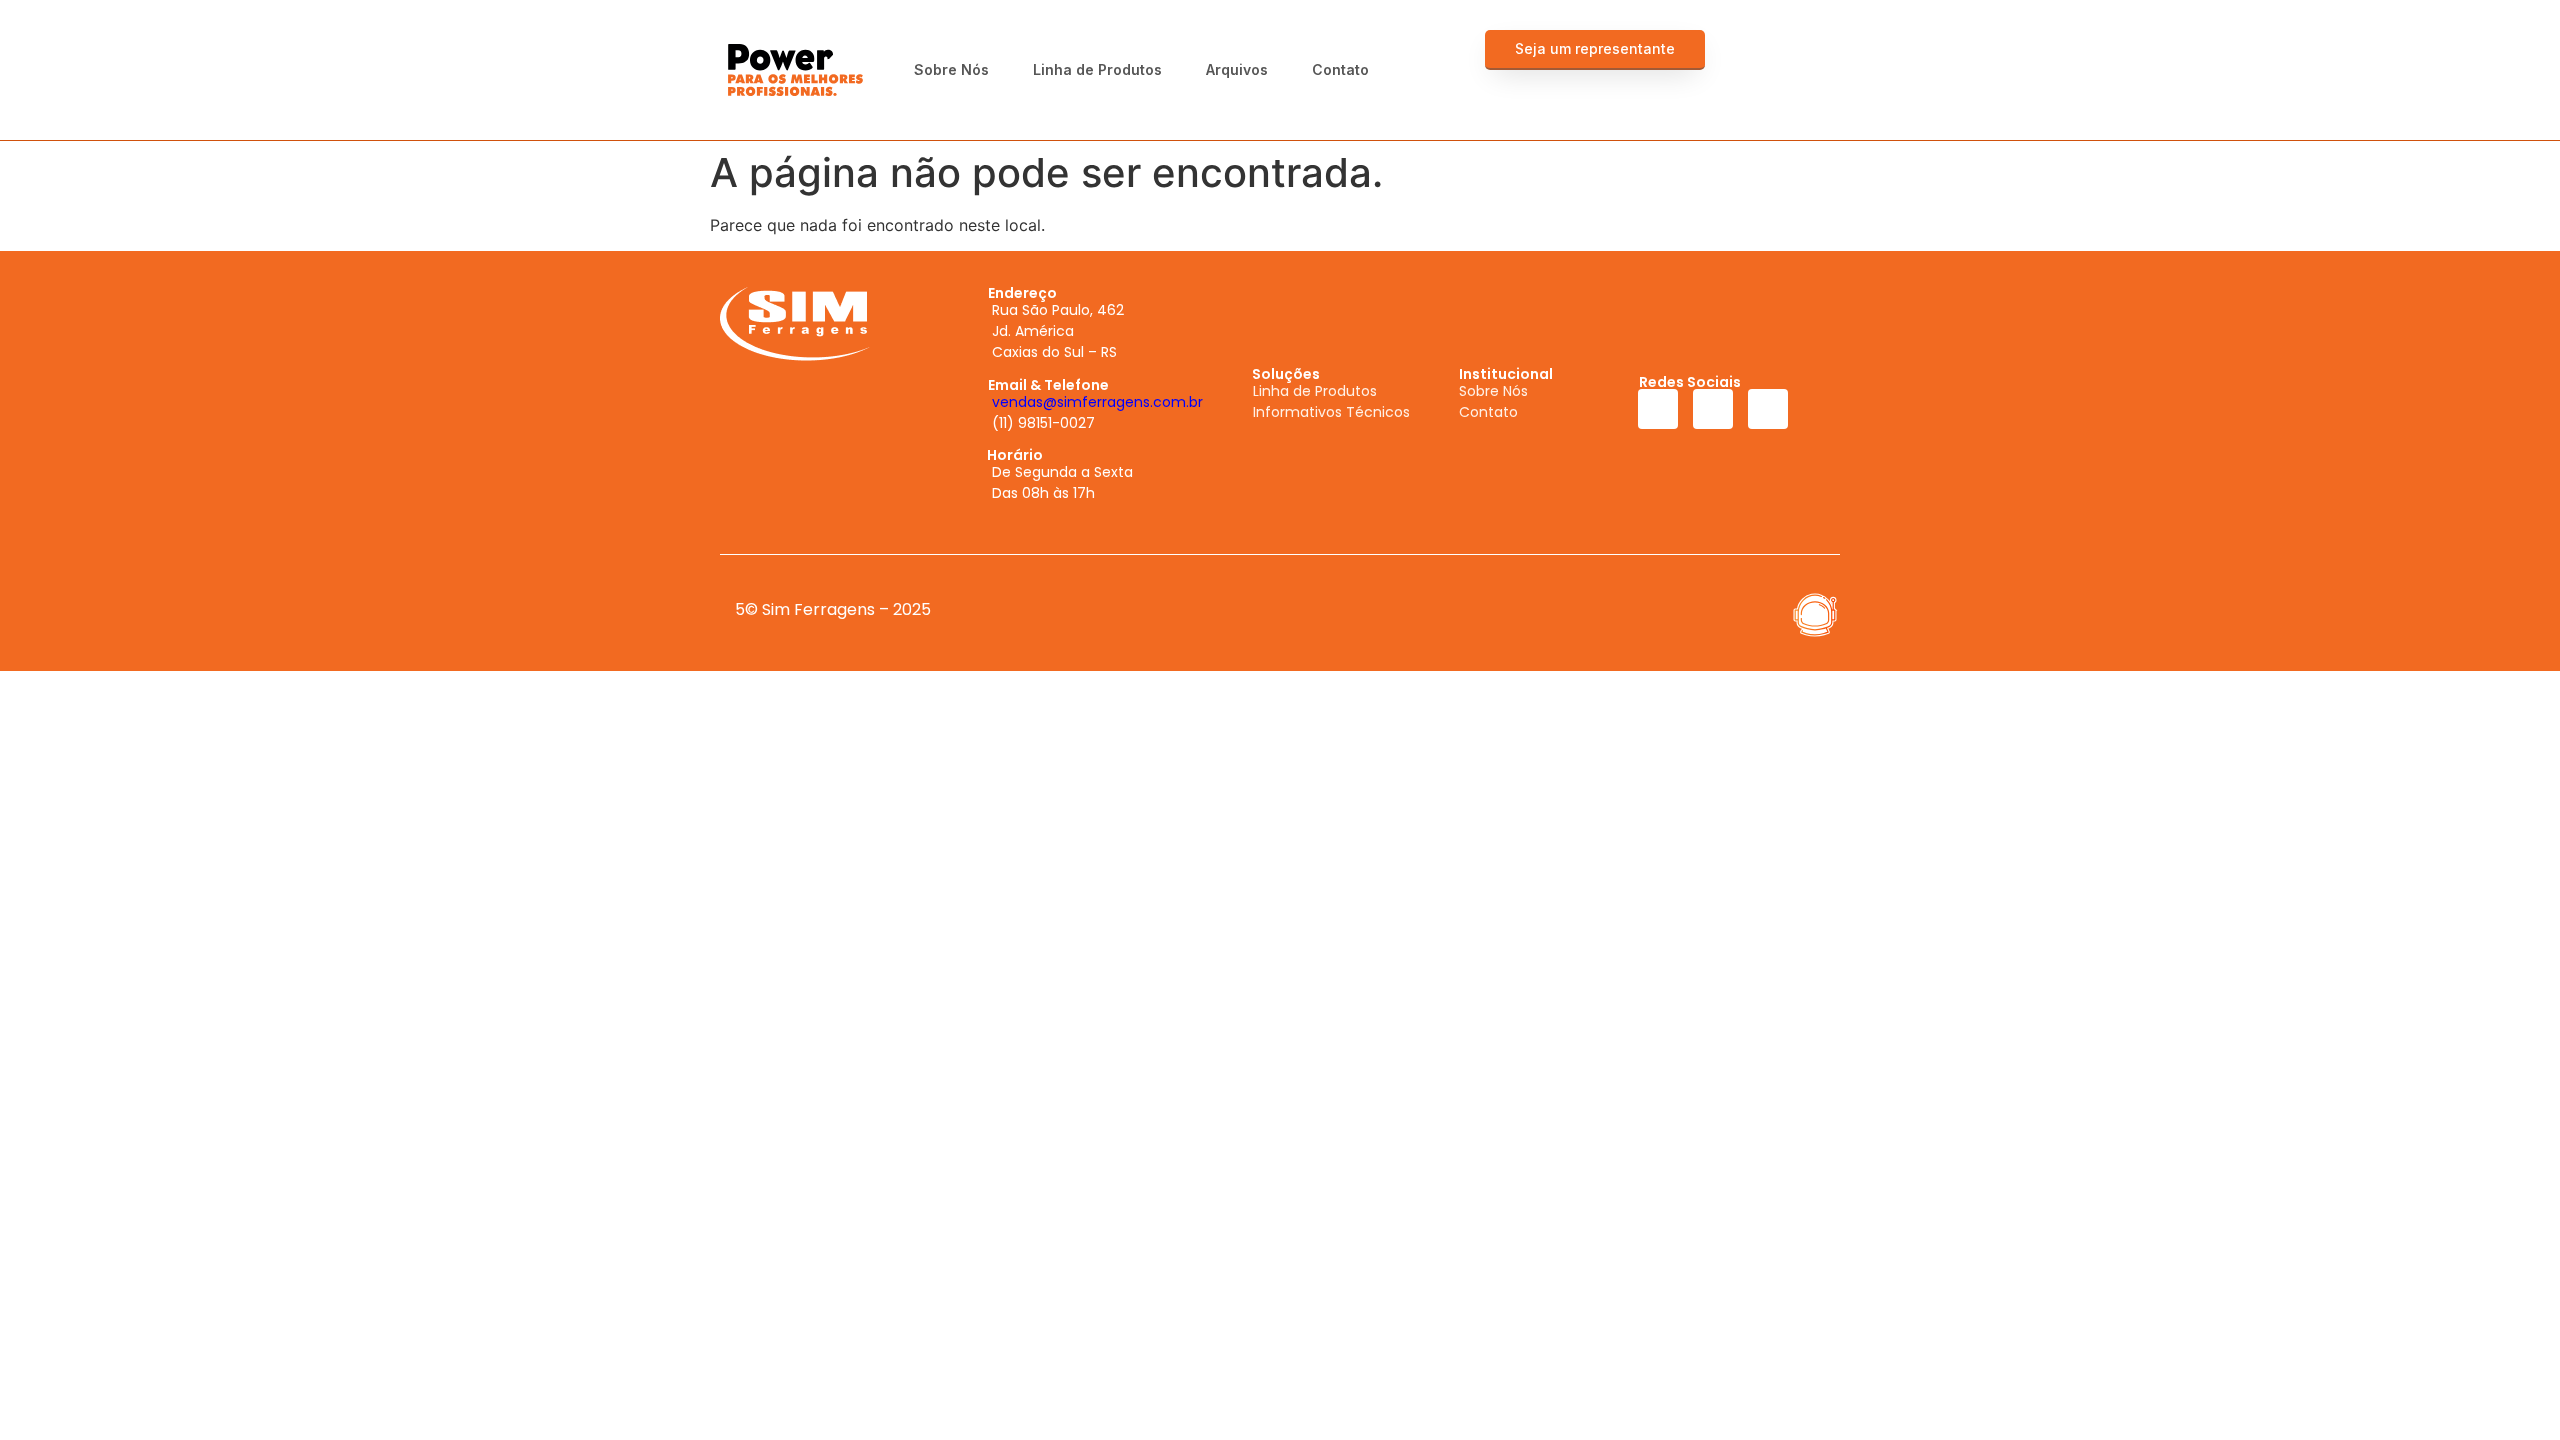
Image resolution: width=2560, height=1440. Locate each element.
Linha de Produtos (1097, 69)
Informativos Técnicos (1331, 412)
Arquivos (1237, 69)
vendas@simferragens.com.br (1097, 402)
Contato (1340, 69)
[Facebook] (1772, 50)
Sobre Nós (951, 69)
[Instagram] (1812, 50)
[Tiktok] (1812, 90)
